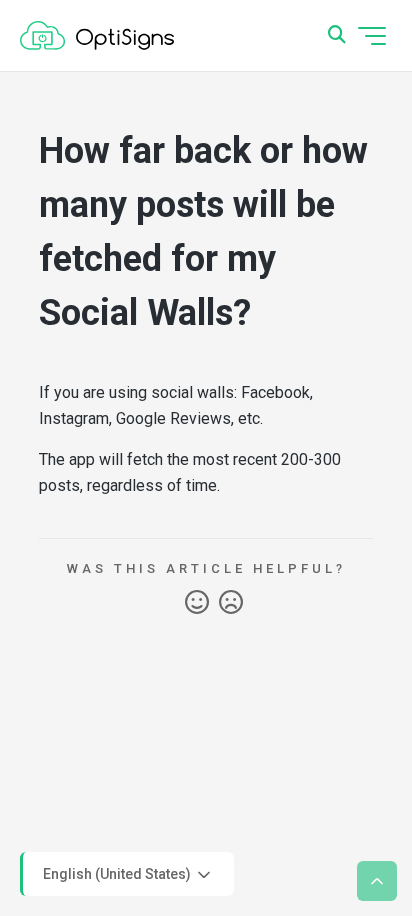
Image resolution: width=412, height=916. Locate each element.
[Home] (97, 36)
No (231, 603)
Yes (197, 603)
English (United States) (118, 873)
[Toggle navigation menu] (372, 36)
